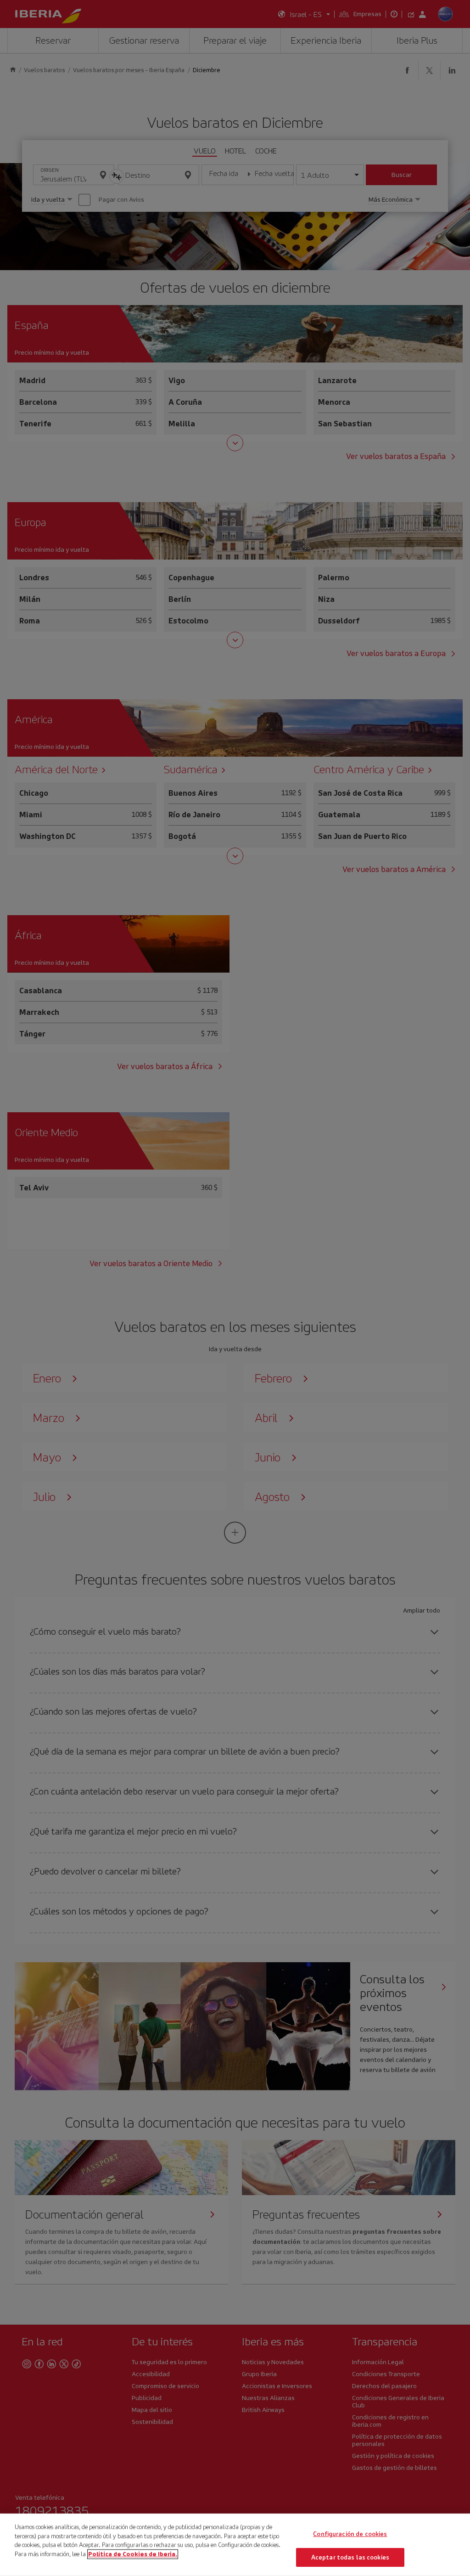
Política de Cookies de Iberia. (133, 2554)
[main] (235, 2545)
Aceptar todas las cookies (350, 2557)
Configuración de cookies (350, 2534)
